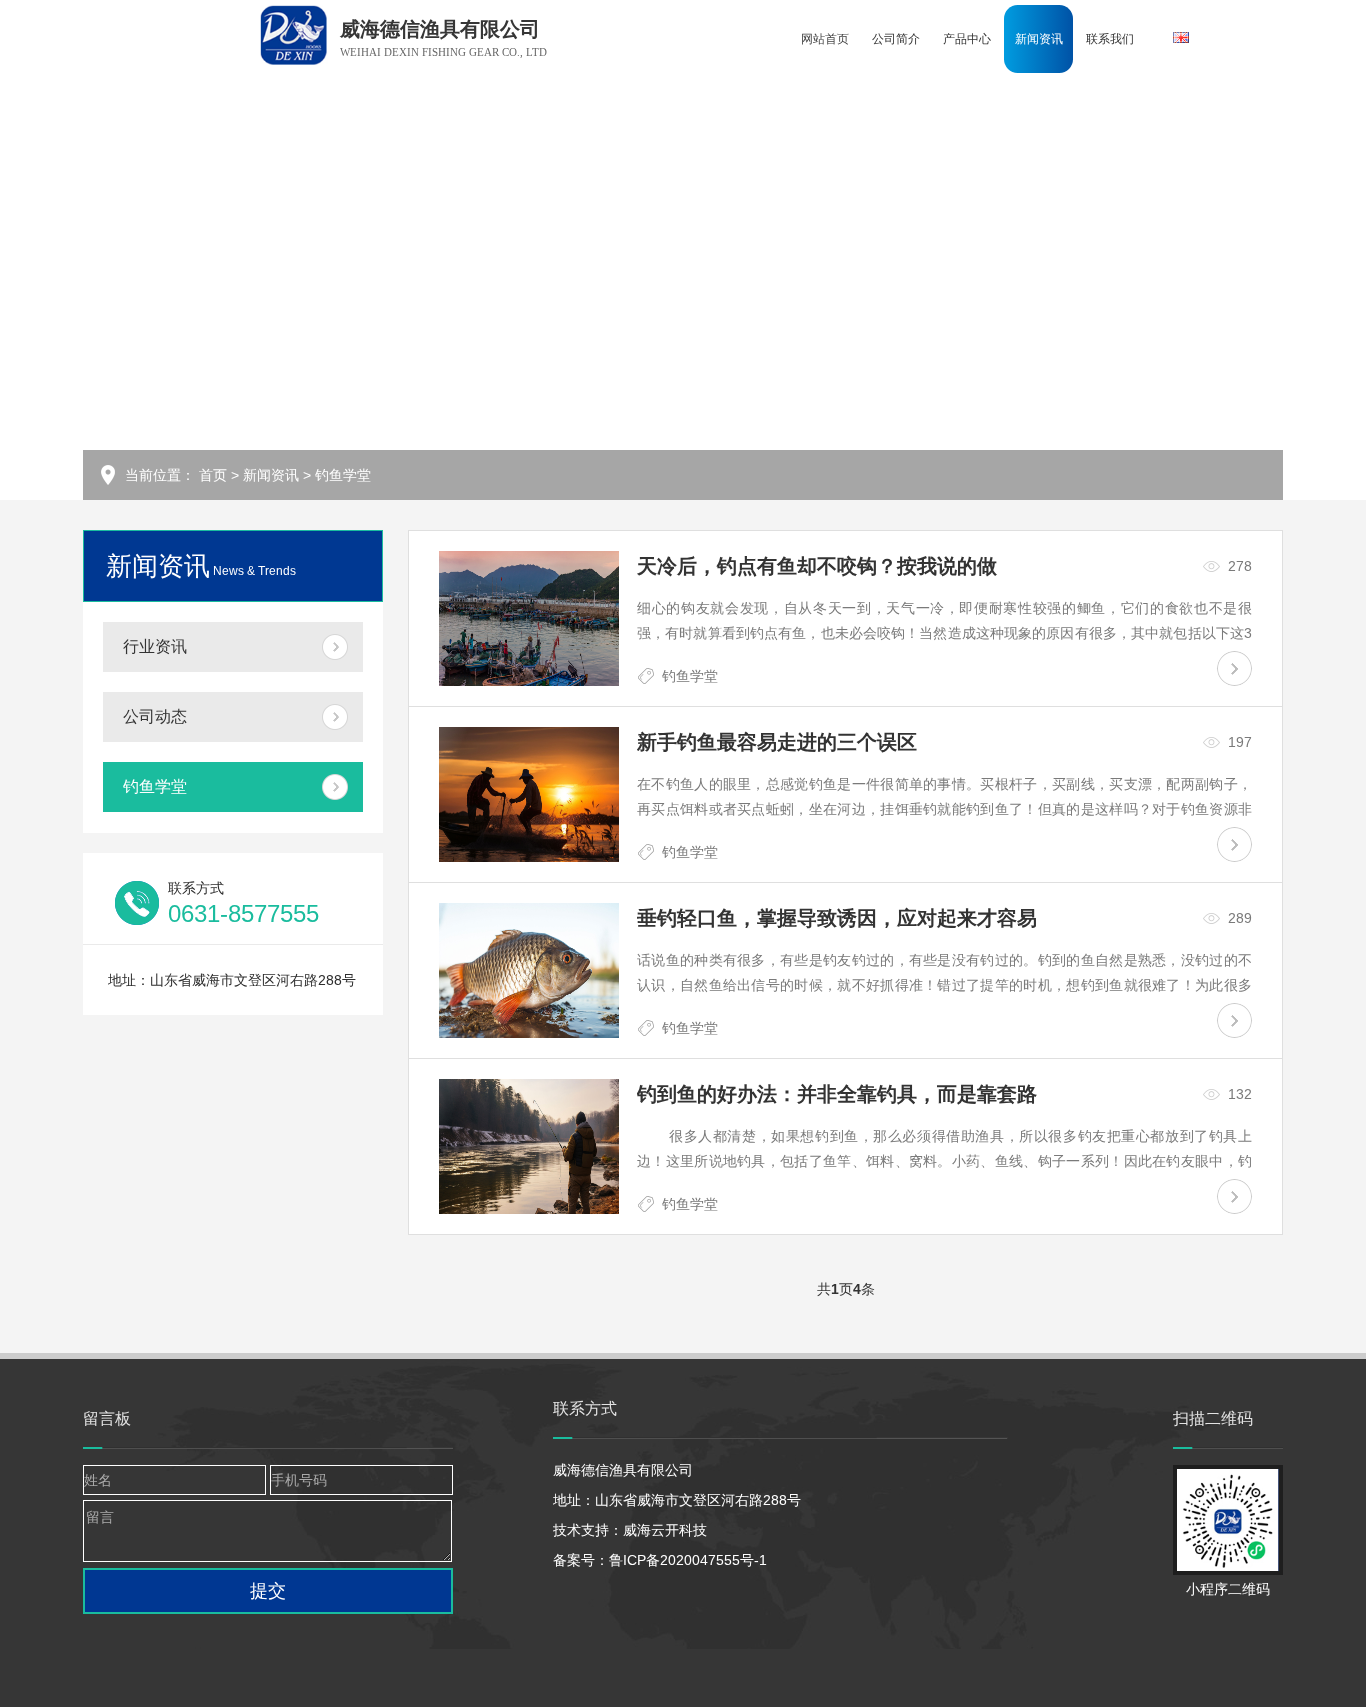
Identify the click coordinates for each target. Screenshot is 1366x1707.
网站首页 (825, 39)
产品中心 (967, 39)
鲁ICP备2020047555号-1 (688, 1560)
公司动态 (155, 716)
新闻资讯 (1039, 39)
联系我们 (1110, 39)
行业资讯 (155, 646)
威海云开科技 (665, 1530)
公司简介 (896, 39)
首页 (213, 475)
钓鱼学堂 (343, 475)
